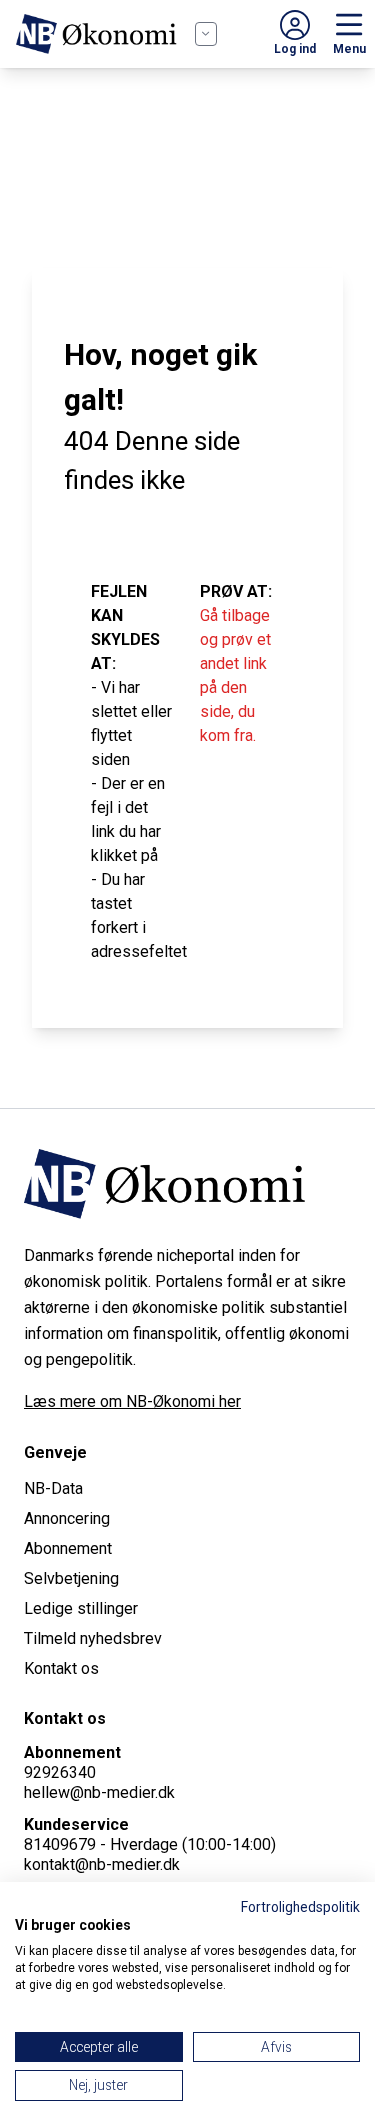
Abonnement (68, 1548)
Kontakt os (61, 1668)
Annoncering (67, 1518)
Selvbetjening (71, 1578)
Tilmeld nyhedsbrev (93, 1638)
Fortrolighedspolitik (300, 1907)
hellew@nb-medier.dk (99, 1792)
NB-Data (53, 1488)
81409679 (60, 1844)
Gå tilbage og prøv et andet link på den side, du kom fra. (235, 675)
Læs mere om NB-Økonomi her (132, 1401)
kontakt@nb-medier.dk (102, 1864)
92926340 (60, 1772)
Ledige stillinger (81, 1608)
